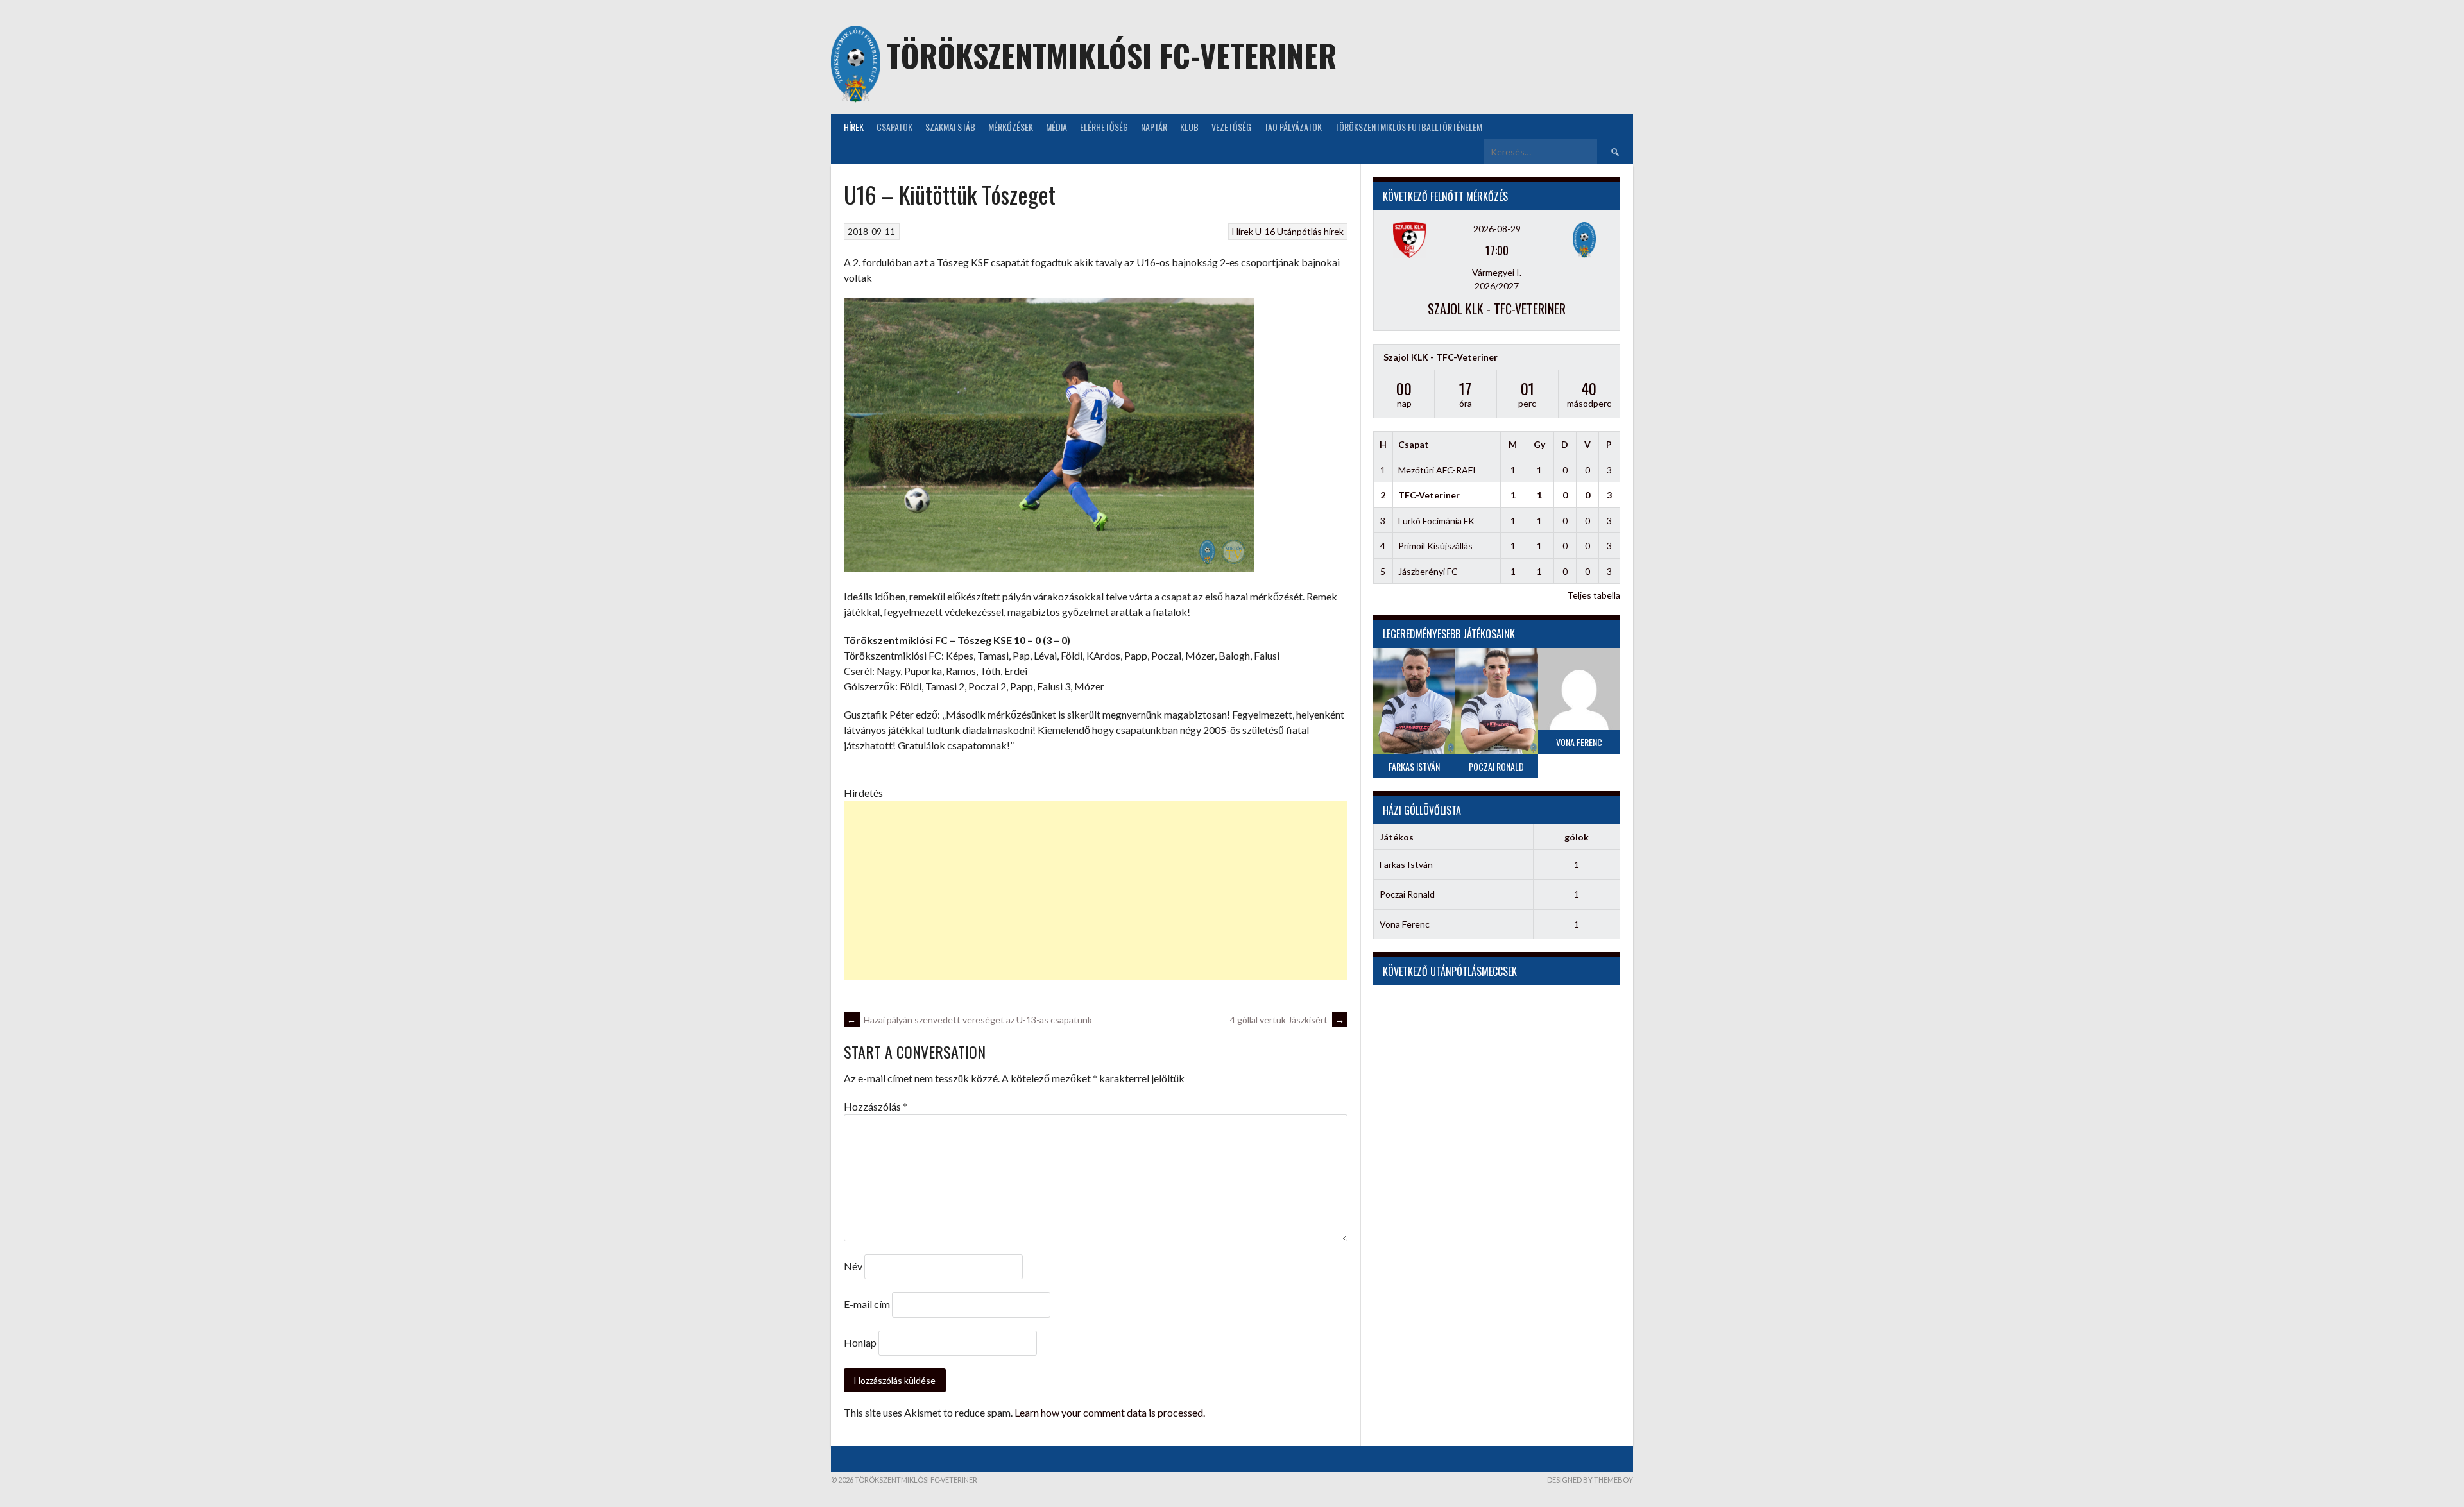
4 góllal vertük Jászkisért (1287, 1020)
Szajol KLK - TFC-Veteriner (1497, 309)
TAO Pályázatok (1293, 127)
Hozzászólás (876, 1106)
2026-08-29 (1497, 229)
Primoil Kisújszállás (1435, 546)
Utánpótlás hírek (1310, 231)
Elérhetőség (1104, 127)
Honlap (860, 1342)
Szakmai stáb (950, 127)
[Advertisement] (1096, 890)
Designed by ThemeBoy (1590, 1480)
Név (853, 1266)
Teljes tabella (1594, 595)
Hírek (854, 127)
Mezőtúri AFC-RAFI (1437, 470)
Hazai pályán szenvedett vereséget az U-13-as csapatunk (970, 1020)
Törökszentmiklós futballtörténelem (1408, 127)
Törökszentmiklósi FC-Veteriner (1112, 55)
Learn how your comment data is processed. (1110, 1412)
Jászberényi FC (1428, 571)
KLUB (1189, 127)
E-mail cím (867, 1304)
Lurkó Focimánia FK (1436, 521)
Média (1057, 127)
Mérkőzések (1011, 127)
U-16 (1265, 231)
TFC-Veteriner (1429, 495)
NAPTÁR (1154, 127)
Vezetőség (1231, 127)
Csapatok (894, 127)
